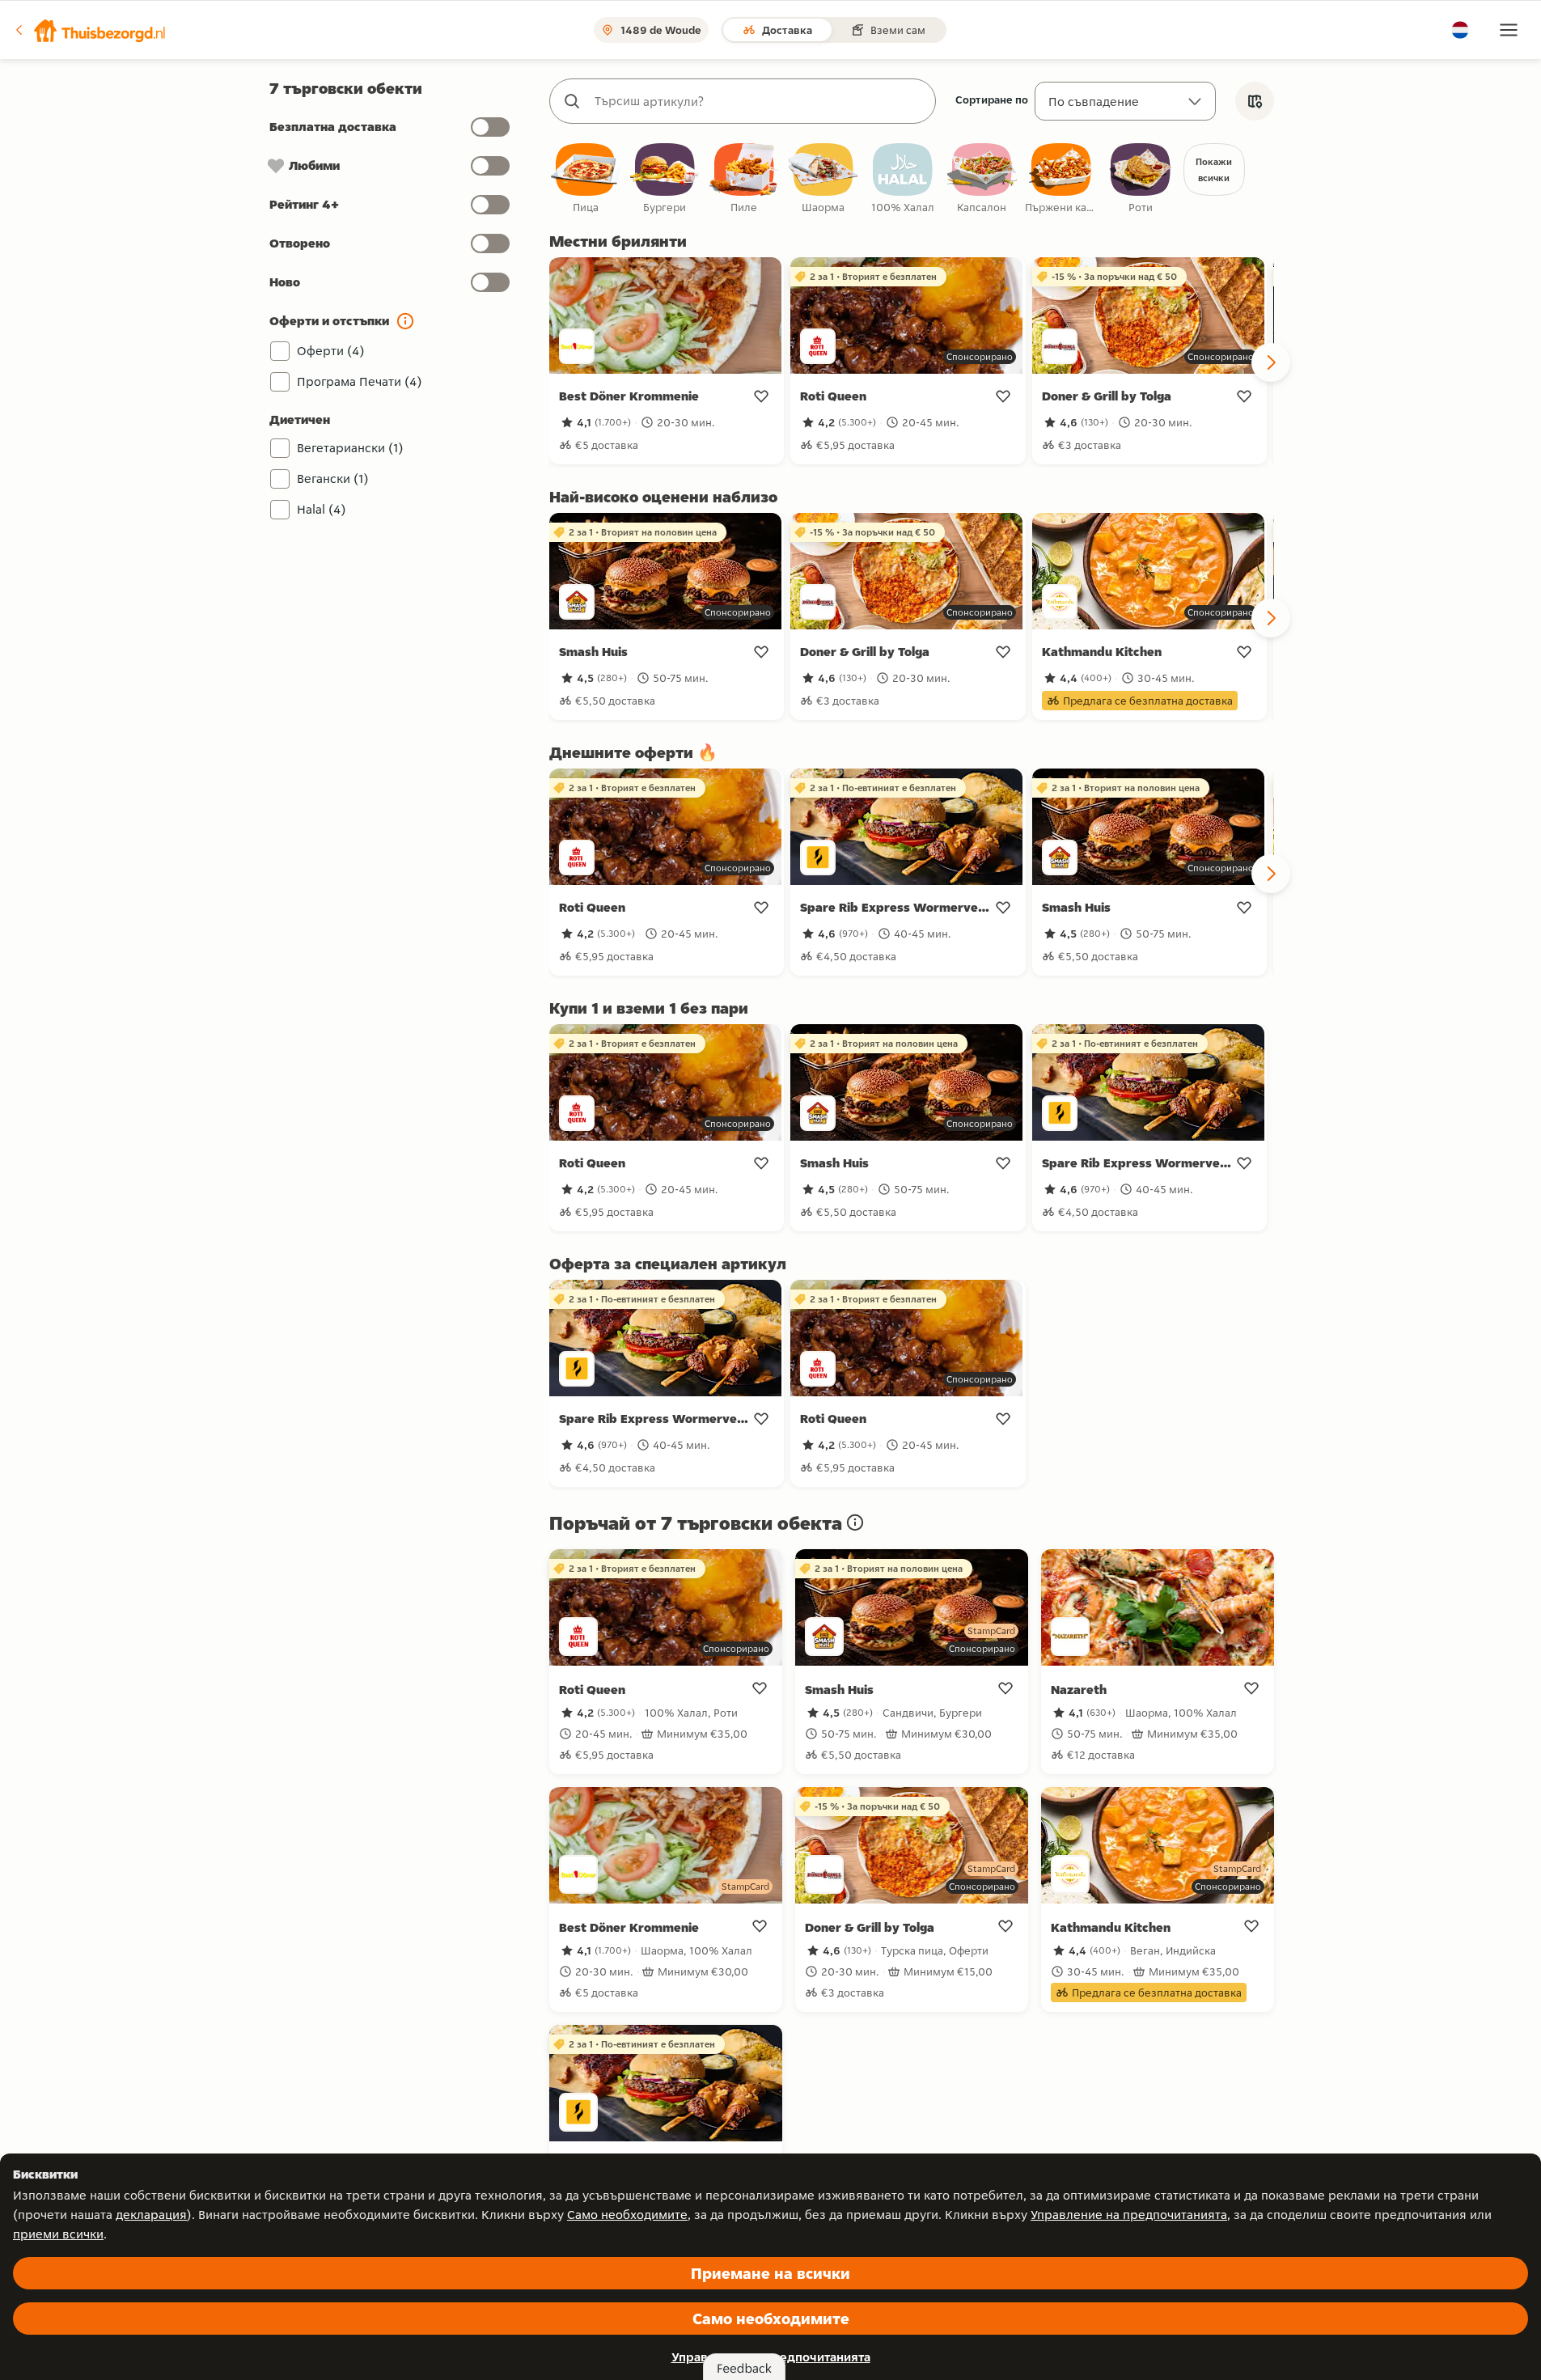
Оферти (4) (331, 351)
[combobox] (759, 101)
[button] (90, 30)
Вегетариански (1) (350, 448)
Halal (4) (322, 509)
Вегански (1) (333, 479)
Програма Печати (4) (360, 381)
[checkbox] (586, 179)
